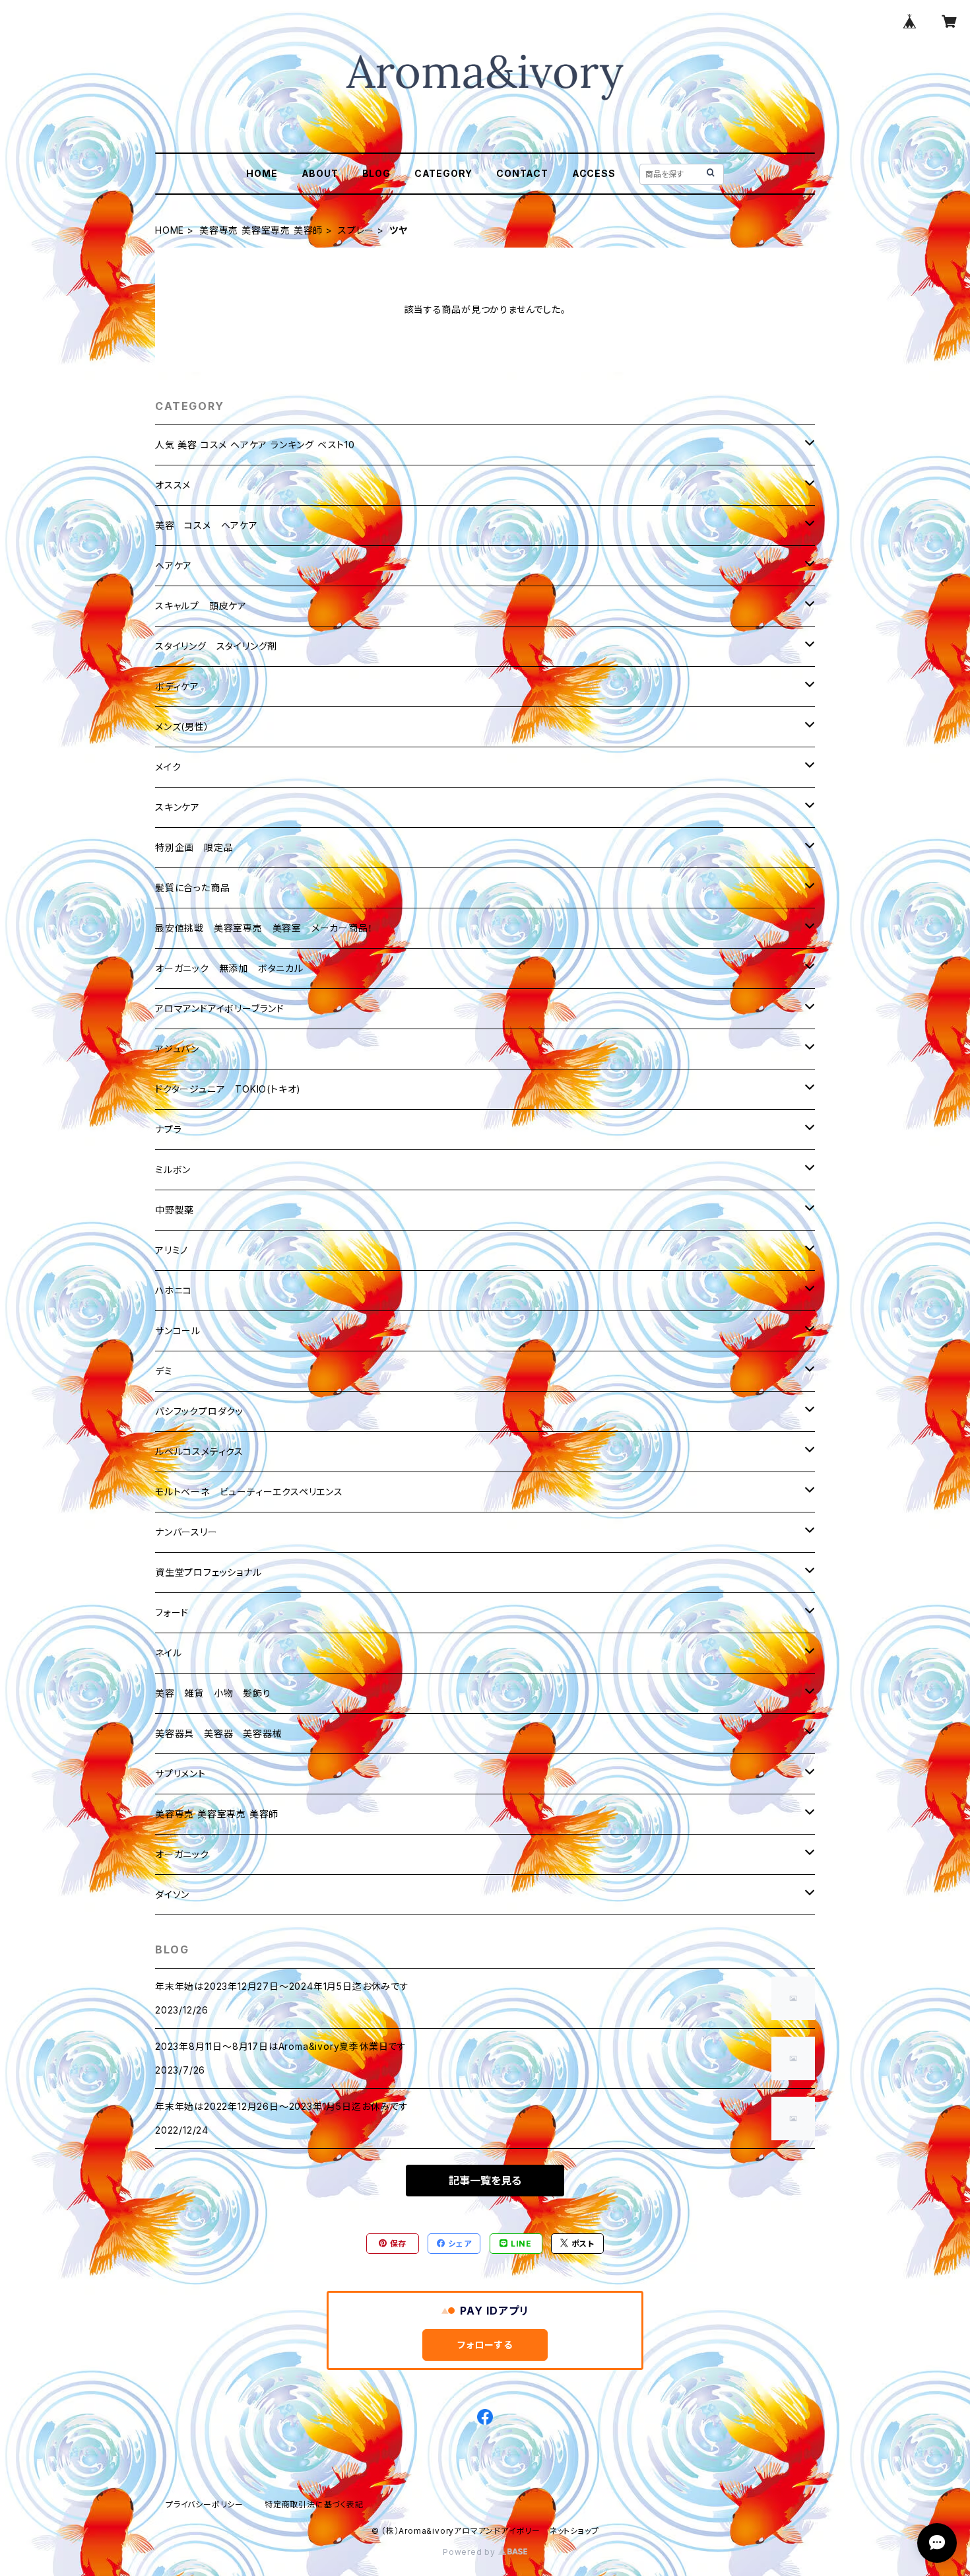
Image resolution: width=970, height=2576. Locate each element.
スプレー (356, 230)
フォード (172, 1612)
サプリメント (180, 1774)
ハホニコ (174, 1290)
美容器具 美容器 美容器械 (218, 1733)
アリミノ (172, 1250)
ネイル (168, 1653)
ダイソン (172, 1894)
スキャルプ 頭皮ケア (201, 606)
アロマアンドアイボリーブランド (220, 1008)
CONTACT (522, 173)
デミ (164, 1371)
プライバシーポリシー (205, 2504)
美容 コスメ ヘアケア (207, 525)
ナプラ (168, 1129)
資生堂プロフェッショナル (209, 1572)
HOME (262, 173)
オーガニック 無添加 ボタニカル (229, 968)
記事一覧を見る (485, 2181)
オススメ (173, 485)
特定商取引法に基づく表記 (314, 2504)
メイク (168, 767)
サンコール (178, 1331)
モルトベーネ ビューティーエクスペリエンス (249, 1492)
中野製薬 (175, 1210)
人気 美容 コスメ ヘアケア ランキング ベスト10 (255, 445)
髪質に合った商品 (192, 888)
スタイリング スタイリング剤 (216, 646)
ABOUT (320, 173)
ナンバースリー (186, 1532)
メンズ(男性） (182, 727)
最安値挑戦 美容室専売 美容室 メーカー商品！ (264, 928)
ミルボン (173, 1169)
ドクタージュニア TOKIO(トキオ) (228, 1089)
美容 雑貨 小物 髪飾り (213, 1693)
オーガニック (182, 1854)
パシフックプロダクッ (199, 1411)
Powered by (470, 2552)
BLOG (376, 173)
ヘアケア (174, 565)
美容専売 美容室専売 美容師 (261, 230)
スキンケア (178, 807)
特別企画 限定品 (194, 847)
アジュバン (177, 1049)
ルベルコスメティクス (199, 1451)
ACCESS (594, 173)
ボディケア (177, 686)
